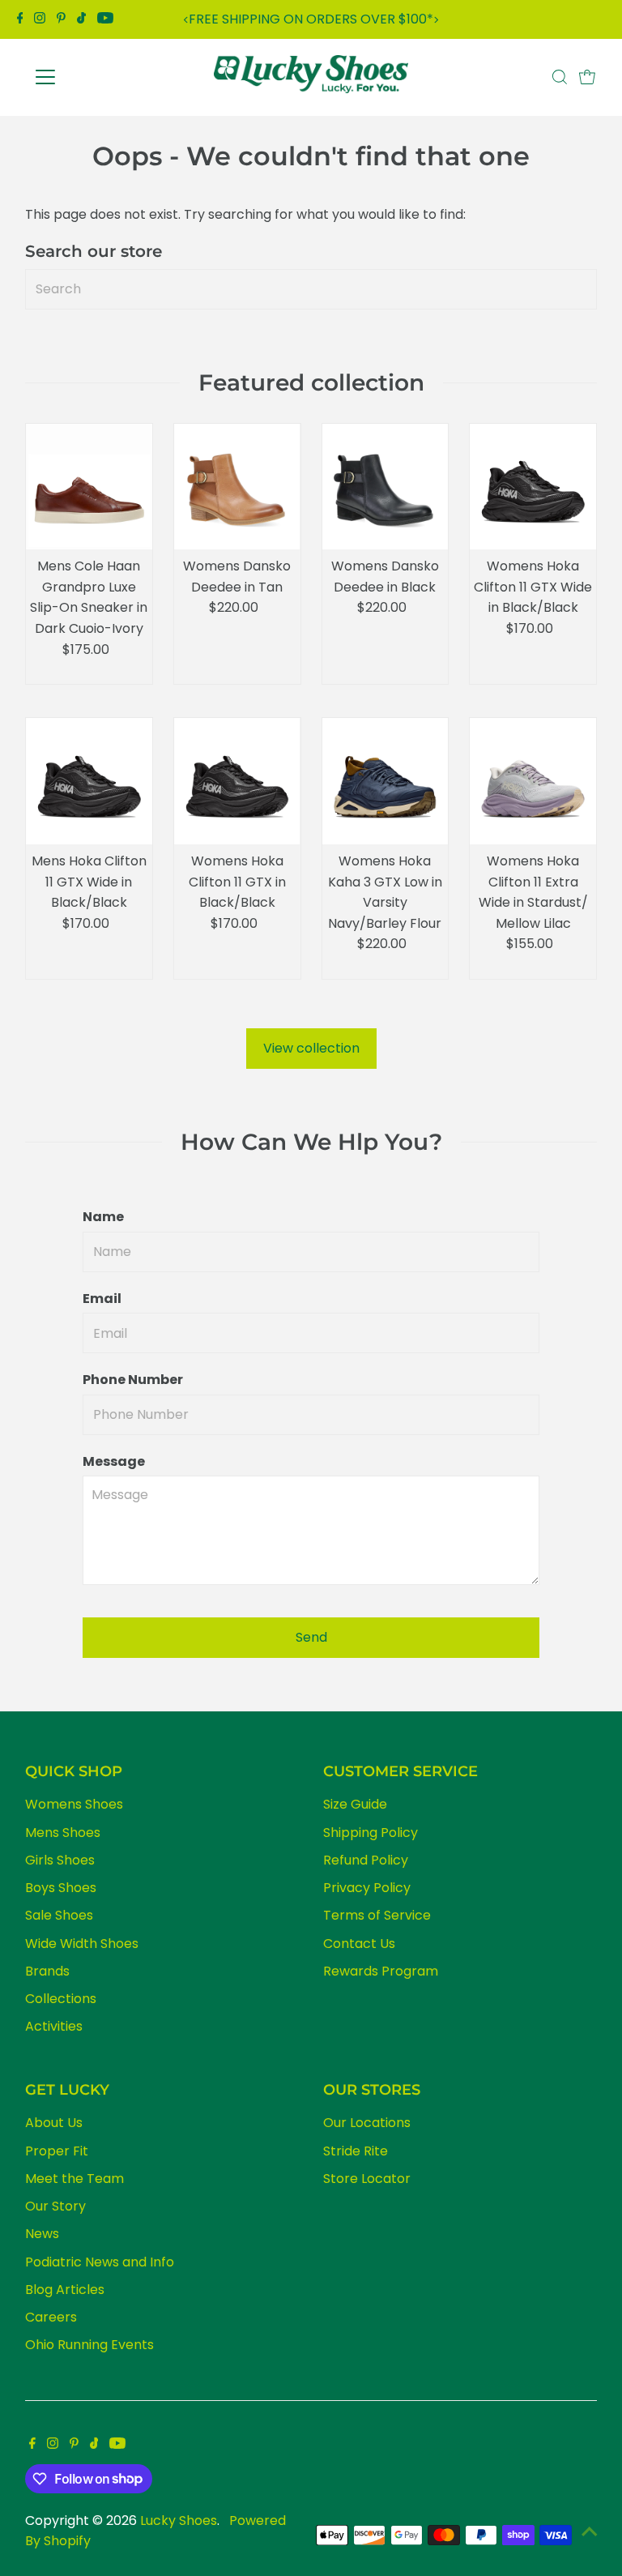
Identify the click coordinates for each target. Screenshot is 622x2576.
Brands (47, 1971)
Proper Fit (57, 2151)
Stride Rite (356, 2151)
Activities (54, 2026)
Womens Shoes (74, 1804)
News (42, 2234)
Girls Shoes (60, 1860)
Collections (61, 1999)
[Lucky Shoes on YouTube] (105, 19)
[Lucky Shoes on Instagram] (40, 19)
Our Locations (367, 2123)
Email (102, 1299)
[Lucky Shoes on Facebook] (20, 19)
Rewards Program (381, 1971)
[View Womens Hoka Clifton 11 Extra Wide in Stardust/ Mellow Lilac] (533, 781)
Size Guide (355, 1804)
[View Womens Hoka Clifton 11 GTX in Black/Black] (237, 781)
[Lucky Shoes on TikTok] (81, 19)
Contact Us (359, 1944)
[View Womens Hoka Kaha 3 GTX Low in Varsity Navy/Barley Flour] (386, 781)
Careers (51, 2317)
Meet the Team (75, 2179)
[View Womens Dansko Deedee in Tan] (237, 487)
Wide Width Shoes (82, 1944)
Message (114, 1461)
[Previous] (186, 20)
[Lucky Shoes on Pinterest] (61, 19)
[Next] (436, 20)
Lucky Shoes (179, 2520)
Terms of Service (377, 1915)
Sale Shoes (59, 1915)
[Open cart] (587, 77)
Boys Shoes (61, 1888)
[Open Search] (560, 77)
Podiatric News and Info (100, 2262)
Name (103, 1217)
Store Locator (367, 2179)
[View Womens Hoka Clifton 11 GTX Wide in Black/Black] (533, 487)
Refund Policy (366, 1860)
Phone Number (133, 1380)
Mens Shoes (63, 1833)
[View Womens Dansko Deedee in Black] (386, 487)
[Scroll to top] (590, 2531)
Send (311, 1637)
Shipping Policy (371, 1833)
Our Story (55, 2206)
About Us (54, 2123)
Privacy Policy (367, 1888)
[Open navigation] (93, 77)
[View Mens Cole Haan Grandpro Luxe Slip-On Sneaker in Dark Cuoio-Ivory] (89, 487)
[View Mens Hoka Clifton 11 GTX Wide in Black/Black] (89, 781)
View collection (311, 1048)
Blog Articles (65, 2290)
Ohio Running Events (89, 2345)
